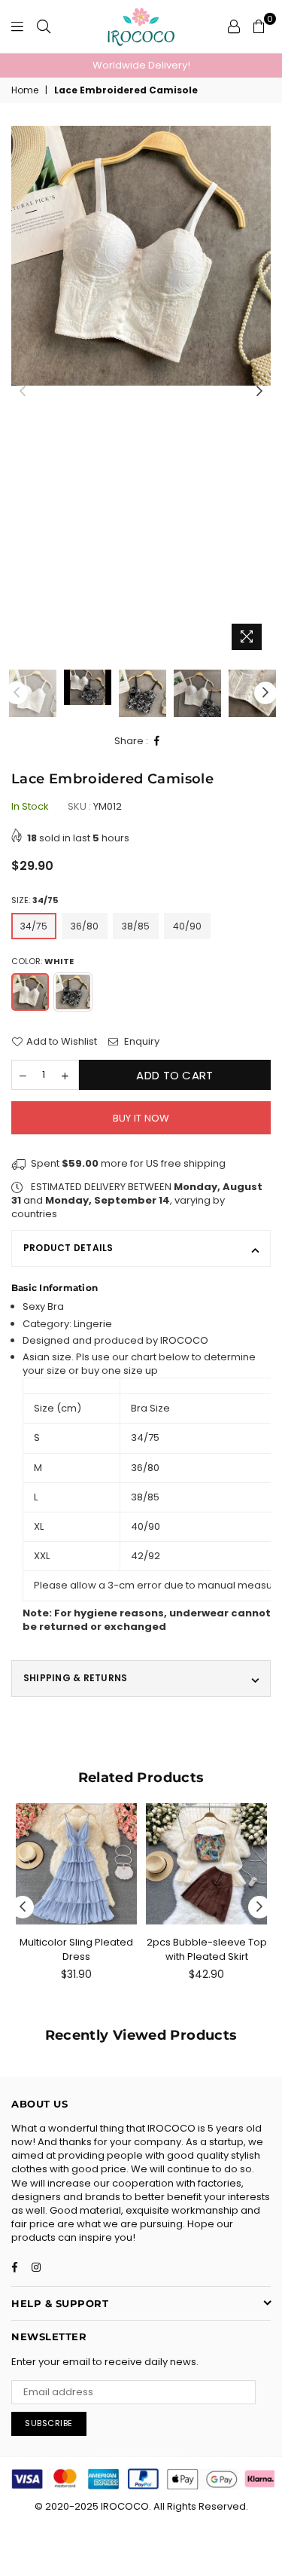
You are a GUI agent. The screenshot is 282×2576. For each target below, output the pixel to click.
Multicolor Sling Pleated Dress (76, 1949)
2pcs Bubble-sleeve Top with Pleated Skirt (207, 1949)
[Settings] (234, 26)
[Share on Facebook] (157, 742)
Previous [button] (23, 392)
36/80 (85, 926)
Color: (42, 961)
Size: (35, 900)
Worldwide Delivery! (141, 65)
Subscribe (49, 2423)
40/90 (187, 926)
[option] (141, 66)
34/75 (34, 926)
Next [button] (259, 392)
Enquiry (141, 1042)
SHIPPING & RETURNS (75, 1678)
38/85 (136, 926)
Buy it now (141, 1118)
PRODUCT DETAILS (68, 1248)
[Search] (44, 26)
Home (25, 90)
